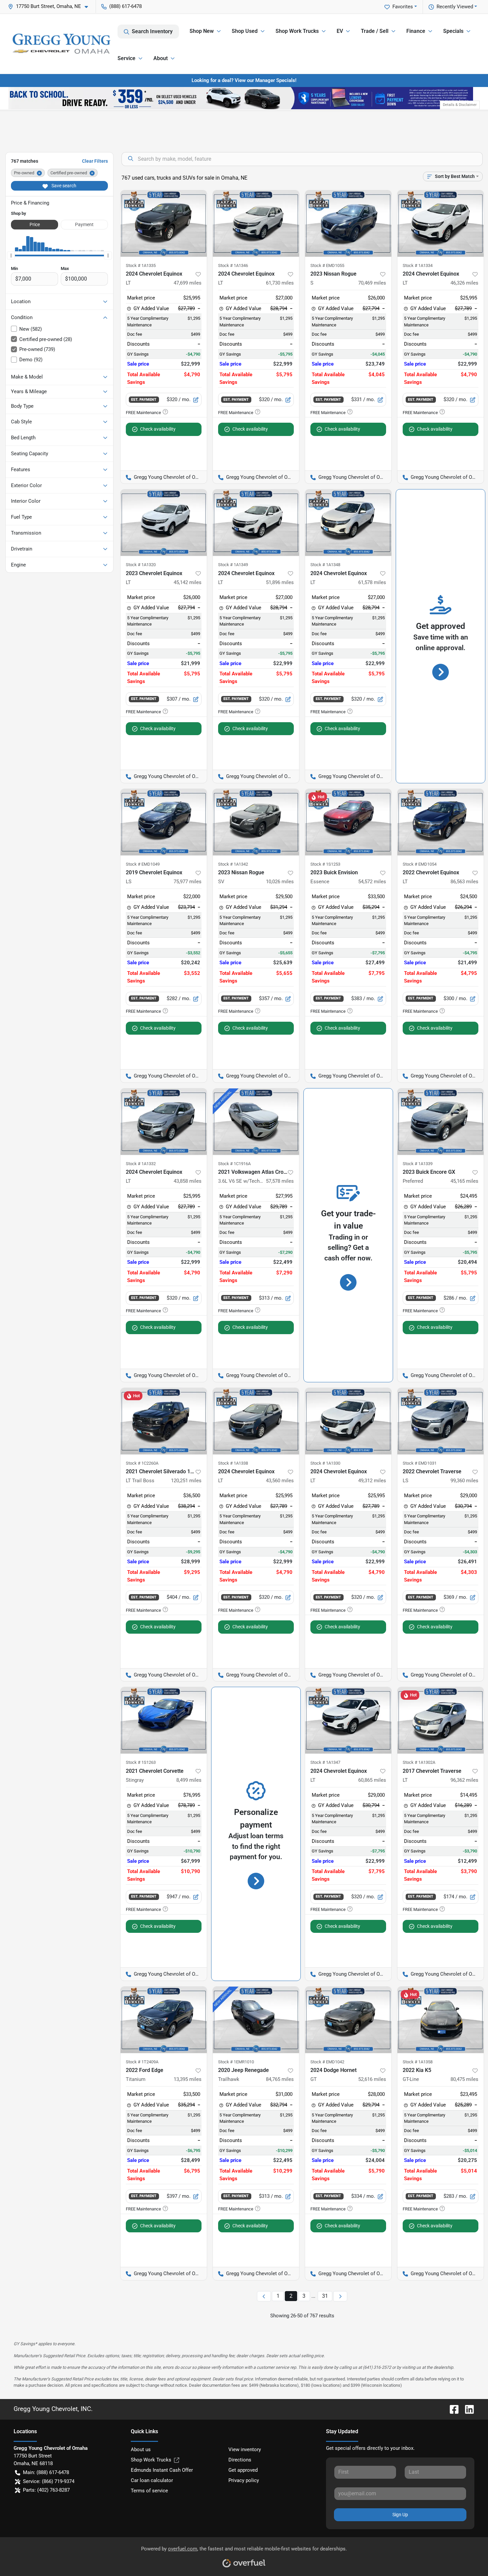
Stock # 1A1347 (325, 1762)
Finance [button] (416, 31)
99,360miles (464, 1481)
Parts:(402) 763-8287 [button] (46, 2490)
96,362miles (464, 1780)
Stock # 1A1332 (141, 1164)
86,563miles (464, 882)
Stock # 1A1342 (233, 864)
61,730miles (280, 283)
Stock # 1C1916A (234, 1164)
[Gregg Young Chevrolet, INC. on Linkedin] (467, 2409)
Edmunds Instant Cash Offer (162, 2470)
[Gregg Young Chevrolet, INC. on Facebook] (451, 2409)
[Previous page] (264, 2296)
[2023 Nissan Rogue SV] (256, 822)
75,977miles (188, 882)
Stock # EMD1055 (327, 265)
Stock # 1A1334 (418, 265)
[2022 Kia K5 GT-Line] (441, 2020)
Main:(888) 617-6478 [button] (46, 2472)
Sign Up (400, 2515)
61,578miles (372, 582)
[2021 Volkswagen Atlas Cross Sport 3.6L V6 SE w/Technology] (256, 1122)
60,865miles (372, 1780)
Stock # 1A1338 (233, 1463)
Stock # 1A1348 (325, 565)
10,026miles (280, 882)
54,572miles (372, 882)
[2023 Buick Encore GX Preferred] (441, 1122)
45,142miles (188, 582)
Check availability (158, 429)
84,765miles (280, 2079)
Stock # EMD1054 (420, 864)
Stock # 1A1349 (233, 565)
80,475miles (464, 2079)
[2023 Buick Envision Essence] (348, 822)
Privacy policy (244, 2480)
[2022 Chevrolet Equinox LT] (441, 822)
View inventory (245, 2449)
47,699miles (188, 283)
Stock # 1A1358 (418, 2062)
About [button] (161, 58)
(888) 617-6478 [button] (125, 6)
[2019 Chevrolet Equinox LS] (164, 822)
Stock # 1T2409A (142, 2062)
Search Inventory (152, 31)
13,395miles (188, 2079)
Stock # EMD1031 (420, 1463)
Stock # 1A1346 (233, 265)
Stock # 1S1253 (325, 864)
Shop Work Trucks (151, 2460)
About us (141, 2449)
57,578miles (280, 1181)
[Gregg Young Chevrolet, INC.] (61, 44)
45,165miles (464, 1181)
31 (325, 2296)
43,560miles (280, 1481)
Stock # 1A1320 (141, 565)
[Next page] (340, 2296)
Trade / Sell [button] (375, 31)
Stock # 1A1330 (325, 1463)
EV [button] (340, 31)
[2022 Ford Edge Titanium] (164, 2020)
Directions (240, 2460)
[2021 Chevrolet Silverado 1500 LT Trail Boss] (164, 1421)
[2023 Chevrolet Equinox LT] (164, 523)
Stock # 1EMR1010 (236, 2062)
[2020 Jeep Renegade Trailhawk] (256, 2020)
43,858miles (188, 1181)
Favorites (403, 7)
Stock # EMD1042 (327, 2062)
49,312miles (372, 1481)
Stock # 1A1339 (418, 1164)
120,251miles (186, 1481)
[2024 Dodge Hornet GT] (348, 2020)
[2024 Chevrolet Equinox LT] (164, 223)
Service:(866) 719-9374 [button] (49, 2481)
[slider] (11, 255)
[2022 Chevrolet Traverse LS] (441, 1421)
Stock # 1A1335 (141, 265)
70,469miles (372, 283)
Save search (63, 186)
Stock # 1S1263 (141, 1762)
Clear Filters (95, 161)
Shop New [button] (202, 31)
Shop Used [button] (245, 31)
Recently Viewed (455, 7)
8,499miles (189, 1780)
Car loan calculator (152, 2480)
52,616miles (372, 2079)
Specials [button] (453, 31)
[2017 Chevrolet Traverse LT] (441, 1720)
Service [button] (126, 58)
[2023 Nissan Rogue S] (348, 223)
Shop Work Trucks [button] (297, 31)
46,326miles (464, 283)
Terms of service (149, 2491)
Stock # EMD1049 (143, 864)
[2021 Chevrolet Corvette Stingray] (164, 1720)
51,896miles (280, 582)
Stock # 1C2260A (142, 1463)
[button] (51, 6)
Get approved (243, 2470)
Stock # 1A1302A (419, 1762)
